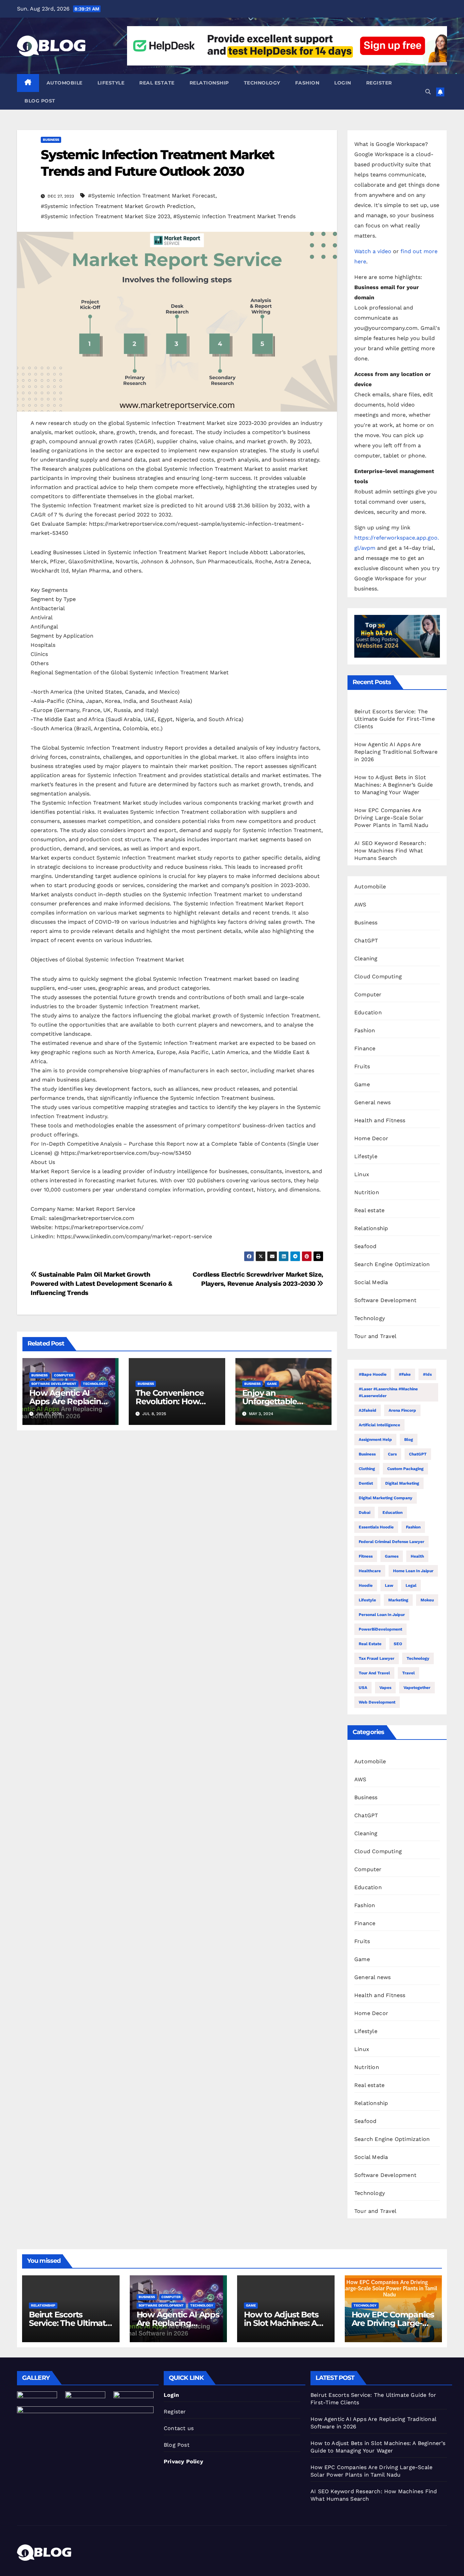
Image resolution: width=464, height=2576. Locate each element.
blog (409, 1440)
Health (417, 1556)
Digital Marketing (402, 1483)
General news (372, 1102)
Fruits (362, 1066)
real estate (370, 1644)
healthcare (370, 1571)
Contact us (179, 2428)
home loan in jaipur (413, 1571)
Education (368, 1012)
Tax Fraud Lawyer (377, 1658)
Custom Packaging (405, 1469)
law (389, 1585)
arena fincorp (402, 1410)
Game (272, 1384)
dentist (366, 1483)
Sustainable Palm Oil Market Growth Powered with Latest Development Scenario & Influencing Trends (101, 1284)
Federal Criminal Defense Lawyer (391, 1542)
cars (392, 1454)
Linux (362, 1174)
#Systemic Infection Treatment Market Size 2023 (105, 216)
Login (343, 83)
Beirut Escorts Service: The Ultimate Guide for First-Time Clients (395, 719)
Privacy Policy (183, 2461)
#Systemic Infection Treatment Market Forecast (152, 196)
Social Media (371, 1282)
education (392, 1512)
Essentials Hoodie (376, 1527)
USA (363, 1688)
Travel (408, 1673)
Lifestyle (111, 83)
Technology (262, 83)
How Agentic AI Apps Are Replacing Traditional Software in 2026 (396, 752)
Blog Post (177, 2445)
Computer (64, 1375)
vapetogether (417, 1688)
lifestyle (367, 1600)
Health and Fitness (380, 1120)
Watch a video (373, 251)
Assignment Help (375, 1440)
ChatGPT (366, 941)
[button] (428, 92)
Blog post (40, 101)
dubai (364, 1512)
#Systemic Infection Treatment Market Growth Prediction (117, 206)
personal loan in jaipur (382, 1615)
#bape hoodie (373, 1374)
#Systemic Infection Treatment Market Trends (234, 216)
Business (51, 140)
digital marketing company (386, 1498)
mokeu (427, 1600)
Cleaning (366, 958)
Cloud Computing (378, 976)
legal (411, 1585)
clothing (367, 1469)
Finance (365, 1048)
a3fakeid (368, 1410)
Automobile (65, 83)
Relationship (209, 83)
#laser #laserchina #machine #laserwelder (388, 1392)
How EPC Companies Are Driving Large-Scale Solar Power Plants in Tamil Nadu (391, 818)
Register (379, 83)
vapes (385, 1688)
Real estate (157, 83)
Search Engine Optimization (392, 1264)
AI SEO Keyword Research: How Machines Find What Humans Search (390, 851)
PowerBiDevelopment (380, 1629)
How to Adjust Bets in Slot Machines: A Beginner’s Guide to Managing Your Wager (394, 785)
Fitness (366, 1556)
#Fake (405, 1374)
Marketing (398, 1600)
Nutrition (367, 1192)
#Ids (427, 1374)
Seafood (365, 1246)
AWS (360, 905)
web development (377, 1702)
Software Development (54, 1384)
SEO (398, 1644)
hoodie (366, 1585)
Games (392, 1556)
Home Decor (371, 1138)
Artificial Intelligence (379, 1425)
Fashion (307, 83)
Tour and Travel (375, 1336)
